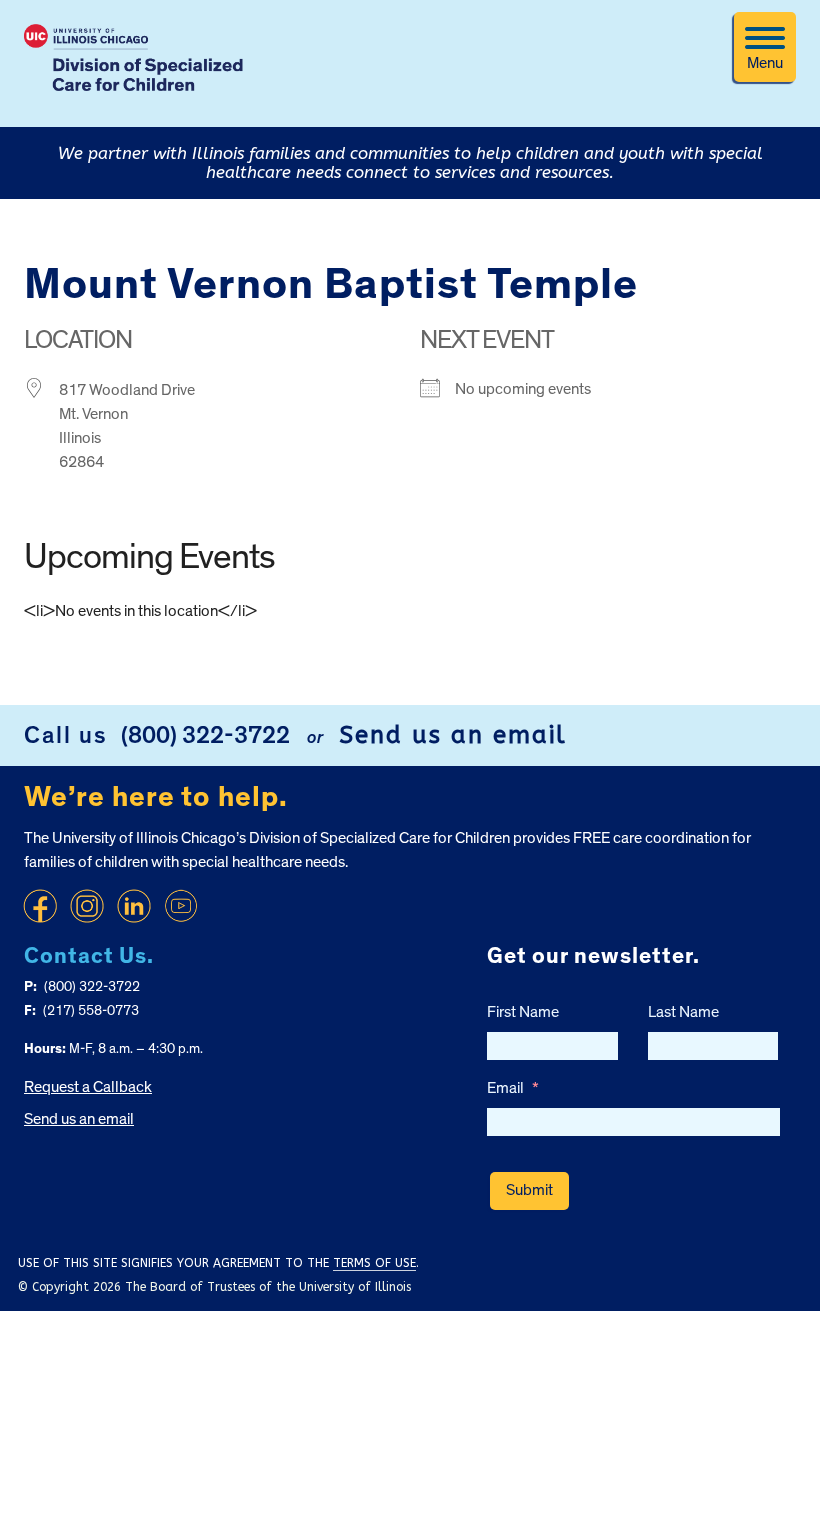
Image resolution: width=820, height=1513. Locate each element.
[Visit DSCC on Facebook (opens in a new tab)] (40, 906)
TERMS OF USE (374, 1263)
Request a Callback (88, 1087)
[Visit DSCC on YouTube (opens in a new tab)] (181, 906)
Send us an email (453, 735)
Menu (765, 63)
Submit (529, 1190)
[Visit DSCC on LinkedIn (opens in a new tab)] (134, 906)
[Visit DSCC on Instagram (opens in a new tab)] (87, 906)
